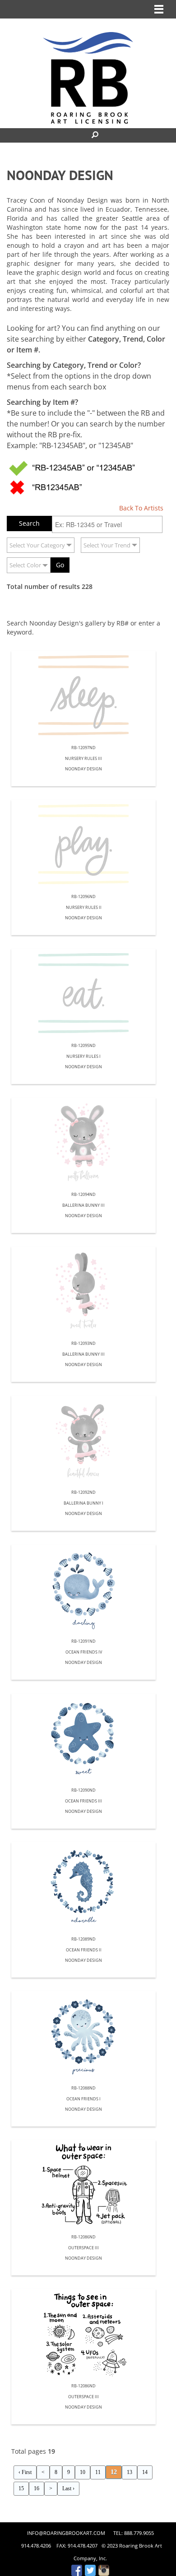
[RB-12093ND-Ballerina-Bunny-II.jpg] (83, 1292)
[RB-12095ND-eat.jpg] (83, 994)
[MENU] (159, 9)
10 (83, 2472)
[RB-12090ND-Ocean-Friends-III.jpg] (83, 1738)
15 (21, 2488)
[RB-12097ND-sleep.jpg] (83, 696)
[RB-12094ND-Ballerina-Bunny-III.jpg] (83, 1143)
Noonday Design (83, 769)
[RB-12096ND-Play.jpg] (83, 845)
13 (130, 2472)
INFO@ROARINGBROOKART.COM (66, 2533)
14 (145, 2472)
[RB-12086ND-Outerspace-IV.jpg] (83, 2185)
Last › (68, 2488)
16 (37, 2488)
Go (60, 565)
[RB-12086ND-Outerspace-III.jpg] (83, 2334)
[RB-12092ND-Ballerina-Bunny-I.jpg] (83, 1441)
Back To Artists (141, 508)
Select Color (25, 565)
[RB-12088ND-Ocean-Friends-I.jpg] (83, 2036)
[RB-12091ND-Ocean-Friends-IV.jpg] (83, 1589)
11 (98, 2472)
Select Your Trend (107, 545)
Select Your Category (37, 545)
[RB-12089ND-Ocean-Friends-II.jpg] (83, 1887)
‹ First (25, 2472)
